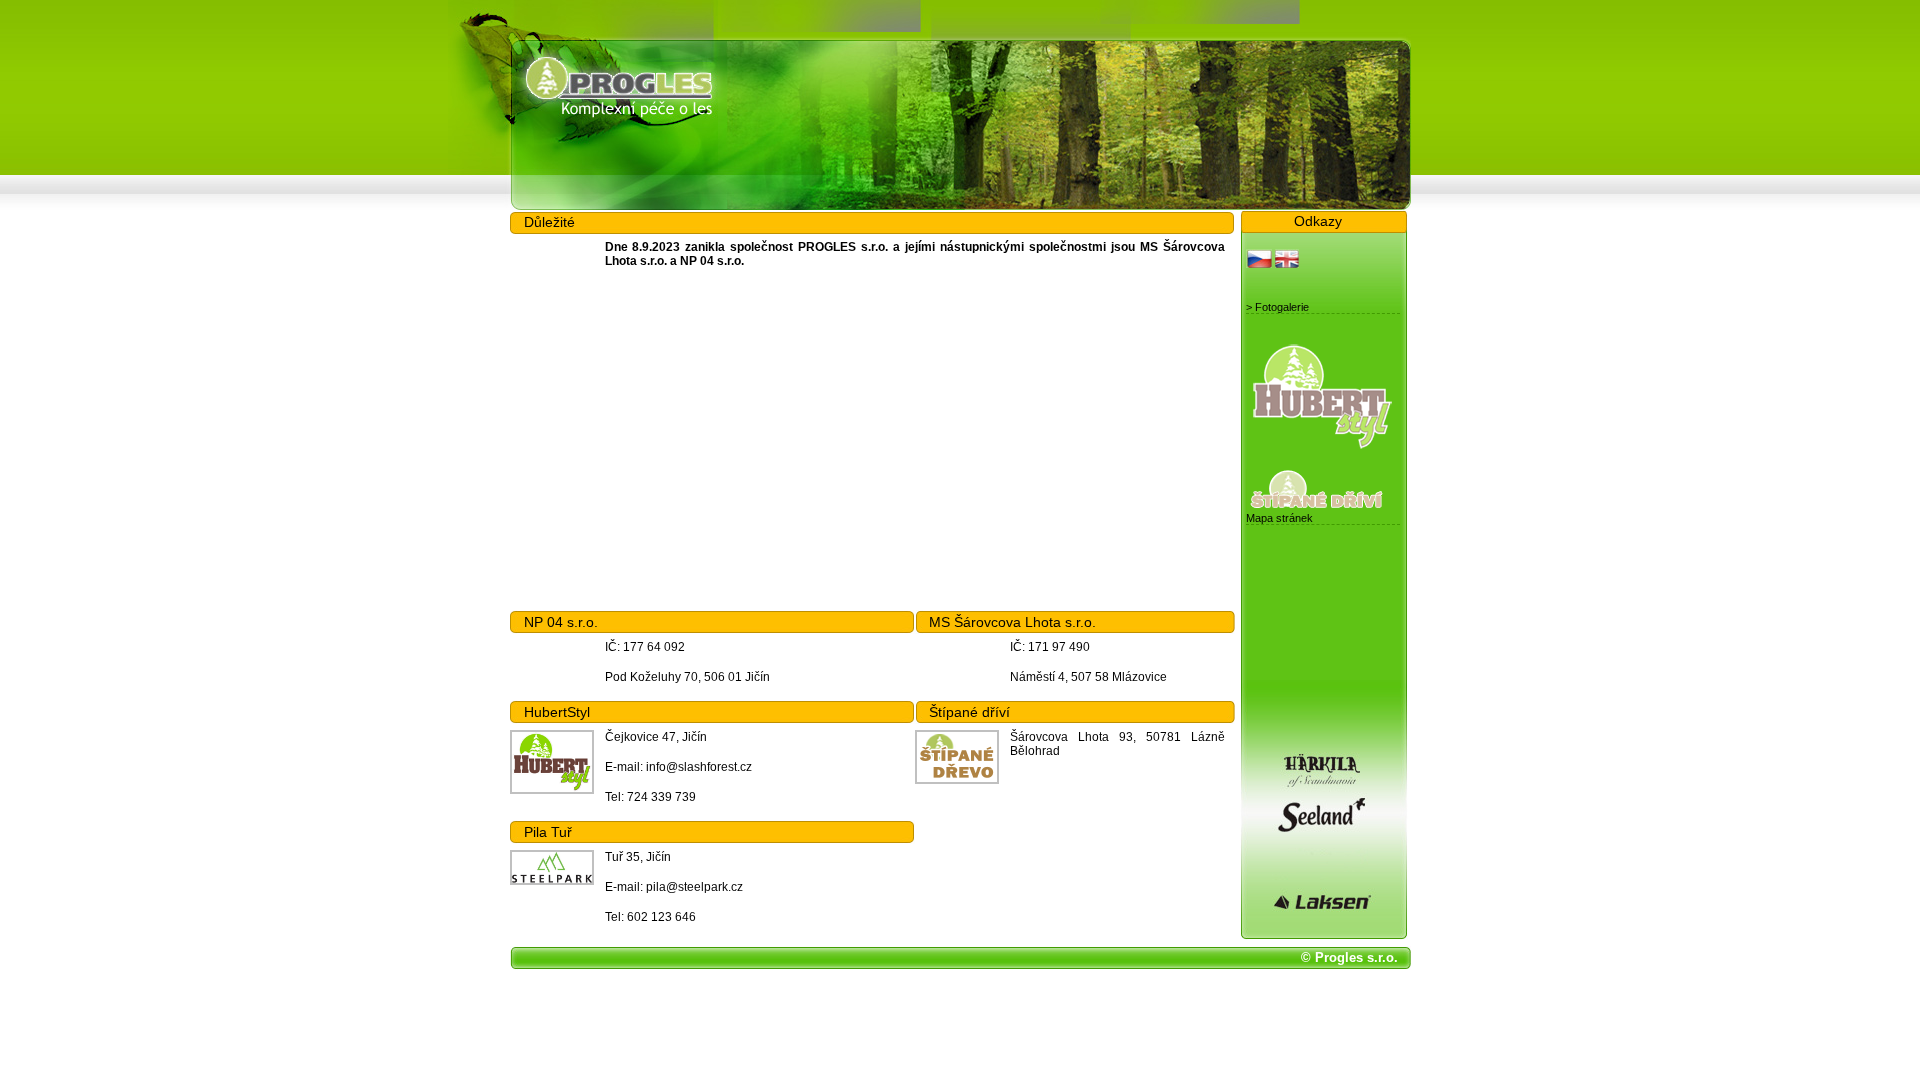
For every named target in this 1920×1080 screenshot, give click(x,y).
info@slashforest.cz (699, 767)
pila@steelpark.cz (694, 887)
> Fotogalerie (1277, 307)
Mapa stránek (1279, 518)
